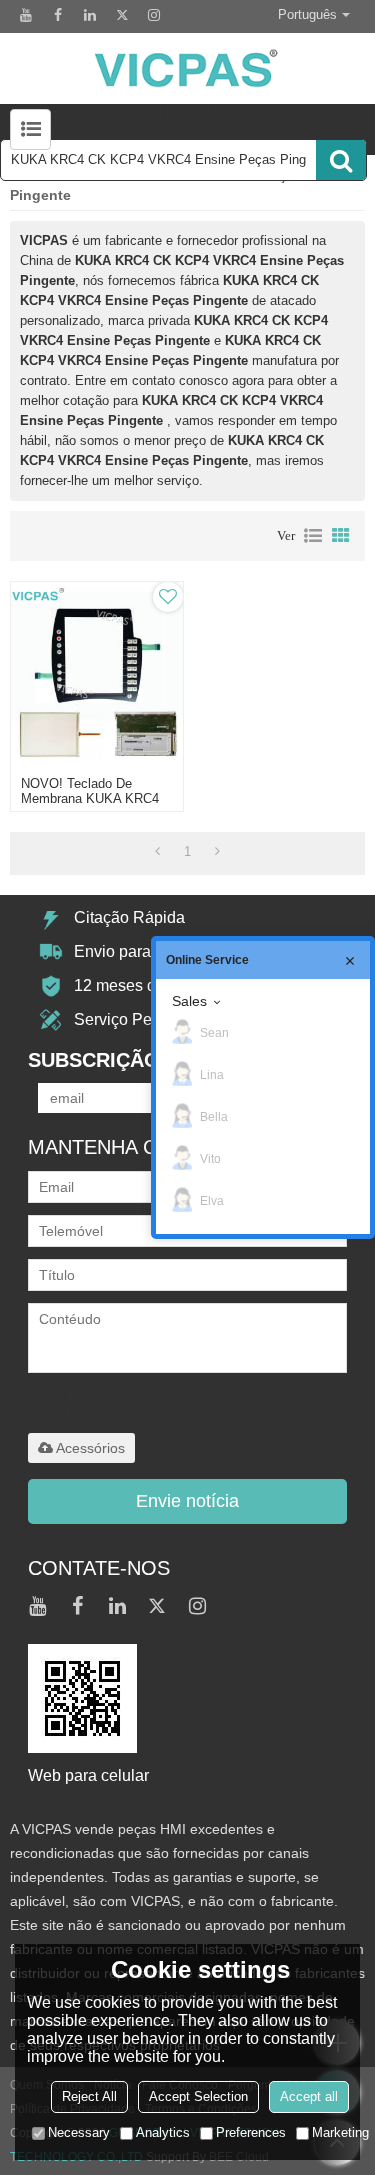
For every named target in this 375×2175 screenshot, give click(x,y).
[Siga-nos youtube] (26, 15)
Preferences (251, 2132)
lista (313, 536)
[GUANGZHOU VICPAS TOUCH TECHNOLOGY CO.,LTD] (187, 68)
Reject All (89, 2096)
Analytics (163, 2132)
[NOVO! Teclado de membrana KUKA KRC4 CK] (97, 674)
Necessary (79, 2132)
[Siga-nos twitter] (122, 15)
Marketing (340, 2132)
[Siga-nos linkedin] (90, 15)
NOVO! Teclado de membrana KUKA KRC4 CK (90, 798)
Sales (189, 1001)
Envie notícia (187, 1501)
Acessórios (90, 1448)
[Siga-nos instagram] (154, 15)
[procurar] (341, 160)
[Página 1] (157, 852)
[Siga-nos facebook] (58, 15)
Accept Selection (198, 2096)
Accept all (309, 2096)
